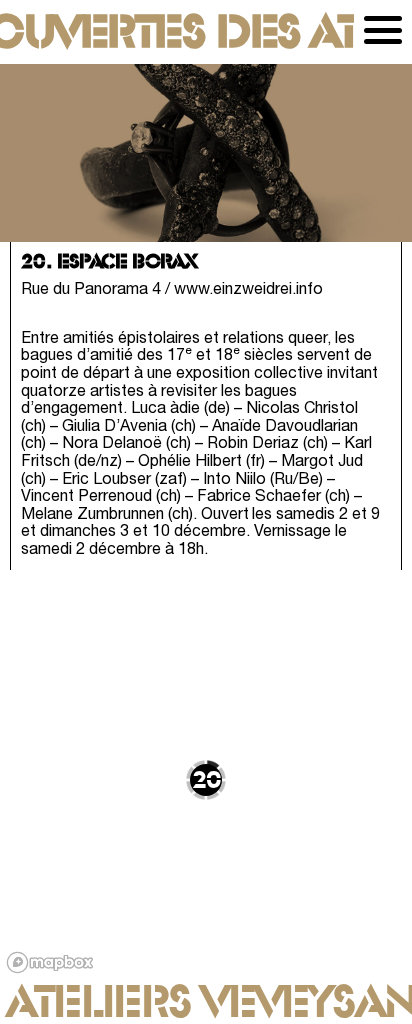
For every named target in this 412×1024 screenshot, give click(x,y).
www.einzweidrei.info (248, 290)
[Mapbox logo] (50, 962)
